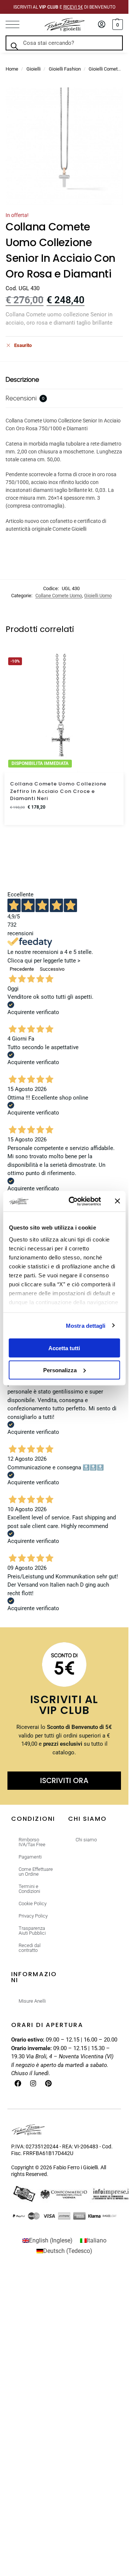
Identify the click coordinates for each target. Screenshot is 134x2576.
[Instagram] (33, 2083)
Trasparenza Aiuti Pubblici (32, 1931)
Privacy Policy (33, 1916)
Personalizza (60, 1370)
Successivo (52, 969)
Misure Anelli (32, 2001)
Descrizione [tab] (22, 379)
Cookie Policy (33, 1904)
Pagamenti (30, 1857)
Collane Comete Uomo (59, 596)
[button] (117, 25)
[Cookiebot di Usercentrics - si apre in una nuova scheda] (74, 1201)
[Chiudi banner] (117, 1201)
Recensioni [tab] (25, 398)
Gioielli (33, 69)
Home (12, 69)
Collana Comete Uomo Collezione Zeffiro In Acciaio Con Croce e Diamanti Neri (58, 791)
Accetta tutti (64, 1348)
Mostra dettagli (86, 1325)
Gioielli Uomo (98, 596)
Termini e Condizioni (29, 1889)
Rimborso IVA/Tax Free (32, 1842)
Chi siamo (86, 1840)
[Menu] (17, 25)
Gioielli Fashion (65, 69)
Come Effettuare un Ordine (36, 1872)
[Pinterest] (48, 2083)
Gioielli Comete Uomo (111, 69)
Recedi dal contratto (30, 1948)
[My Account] (102, 25)
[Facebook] (18, 2083)
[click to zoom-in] (64, 146)
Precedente (22, 969)
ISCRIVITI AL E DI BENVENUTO (64, 7)
